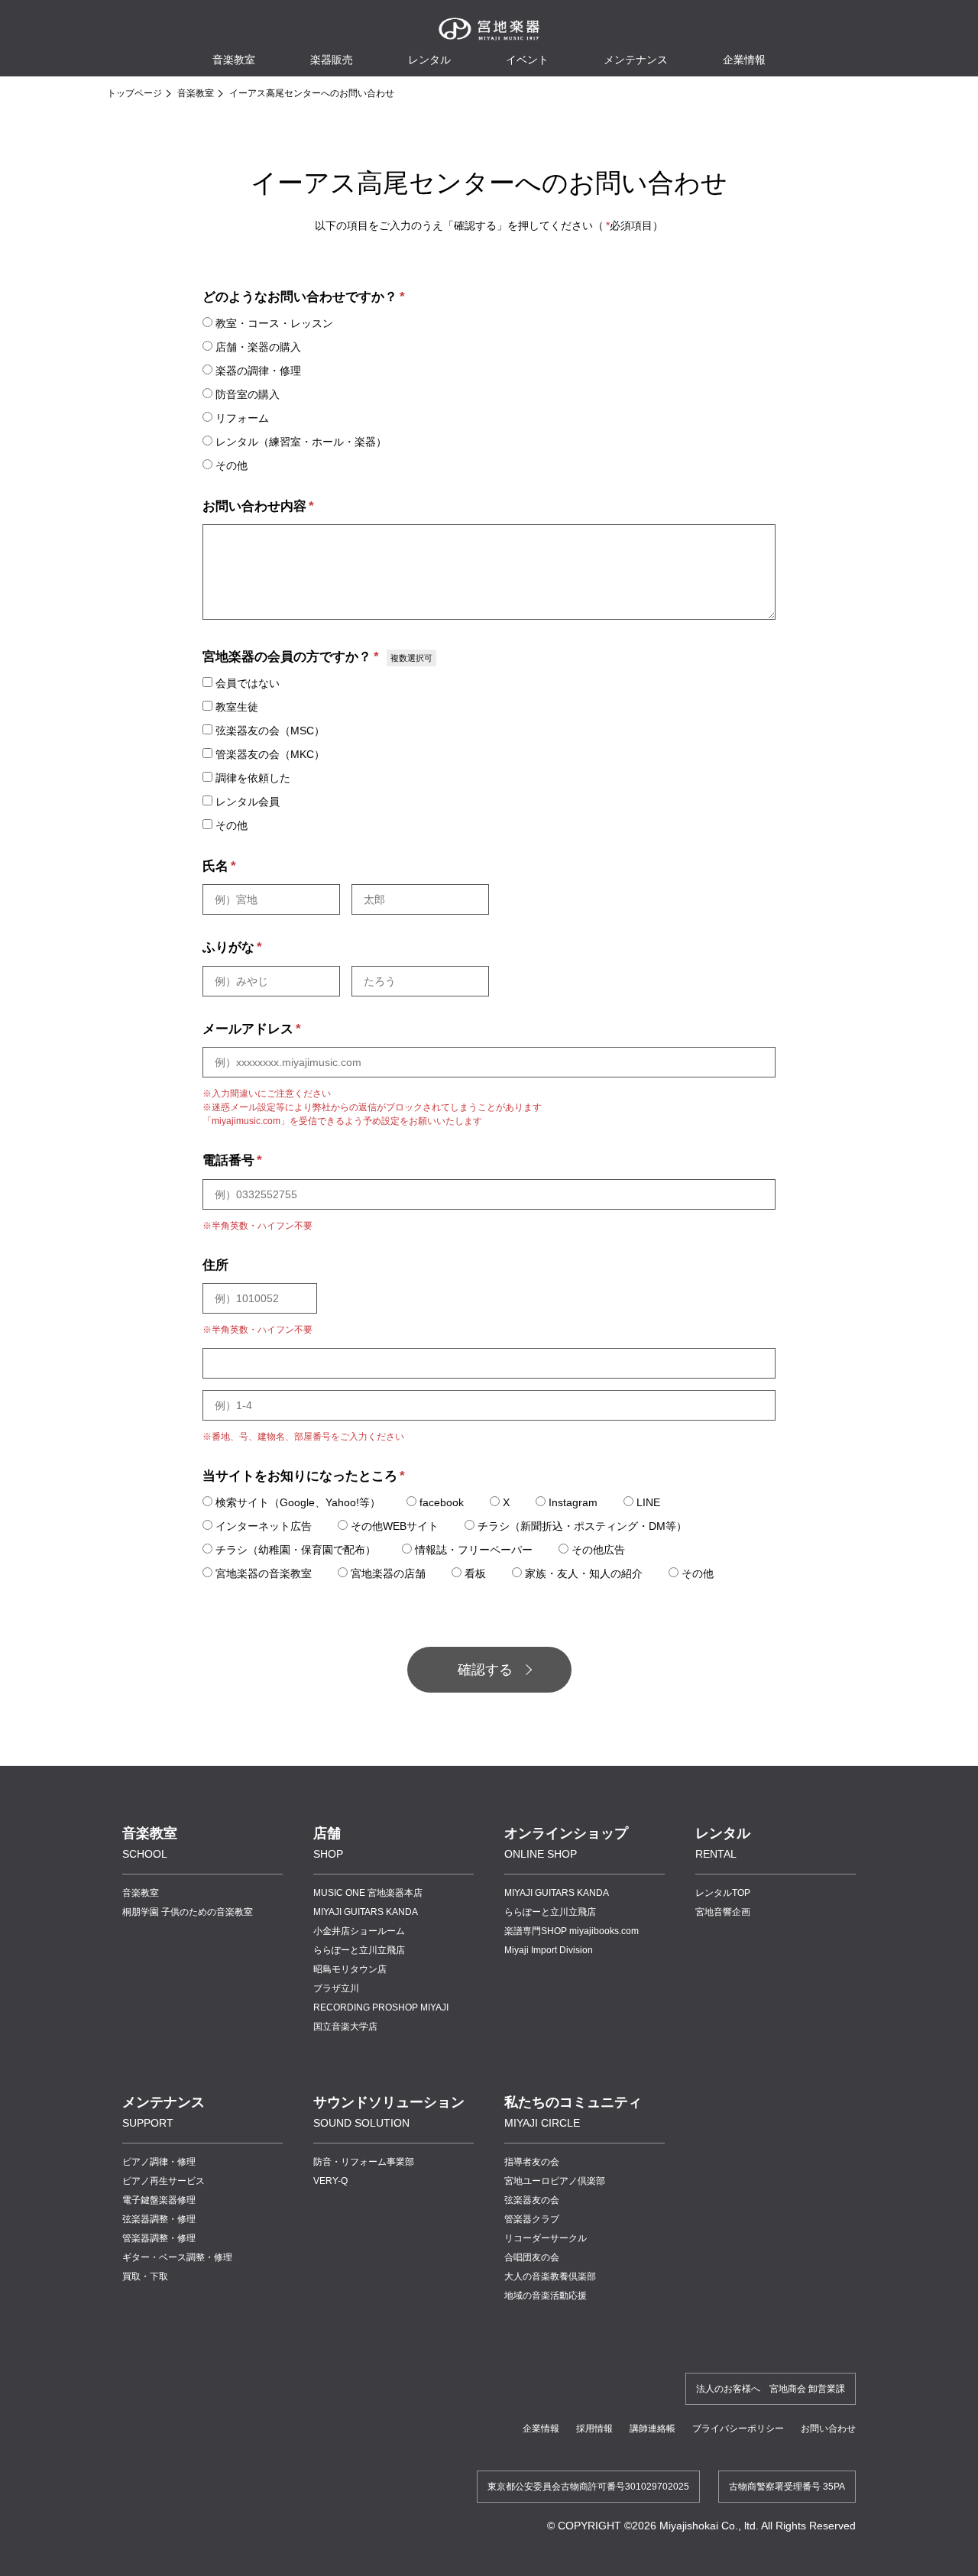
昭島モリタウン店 (350, 1969)
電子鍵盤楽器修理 (159, 2200)
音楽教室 (196, 93)
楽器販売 (332, 60)
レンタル (429, 60)
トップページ (134, 93)
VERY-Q (330, 2181)
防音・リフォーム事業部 (364, 2162)
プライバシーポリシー (738, 2429)
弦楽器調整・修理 (159, 2219)
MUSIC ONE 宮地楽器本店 (368, 1893)
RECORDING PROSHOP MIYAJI (381, 2007)
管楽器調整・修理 (159, 2238)
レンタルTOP (723, 1893)
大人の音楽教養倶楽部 (550, 2276)
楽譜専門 (572, 1931)
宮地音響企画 (723, 1912)
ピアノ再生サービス (164, 2181)
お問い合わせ (828, 2429)
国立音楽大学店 (345, 2027)
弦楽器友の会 (532, 2200)
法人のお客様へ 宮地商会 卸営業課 (771, 2389)
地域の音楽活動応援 (546, 2296)
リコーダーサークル (546, 2238)
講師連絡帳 (653, 2429)
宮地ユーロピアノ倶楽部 (555, 2181)
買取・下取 (145, 2276)
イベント (527, 60)
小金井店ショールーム (359, 1931)
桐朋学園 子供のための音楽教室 (188, 1912)
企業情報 (541, 2429)
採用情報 (594, 2429)
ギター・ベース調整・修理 (177, 2257)
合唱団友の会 (532, 2257)
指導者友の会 (532, 2162)
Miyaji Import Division (549, 1950)
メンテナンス (636, 60)
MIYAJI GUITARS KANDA (366, 1912)
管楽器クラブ (532, 2219)
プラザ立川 (336, 1988)
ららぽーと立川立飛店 (359, 1950)
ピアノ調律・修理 (159, 2162)
